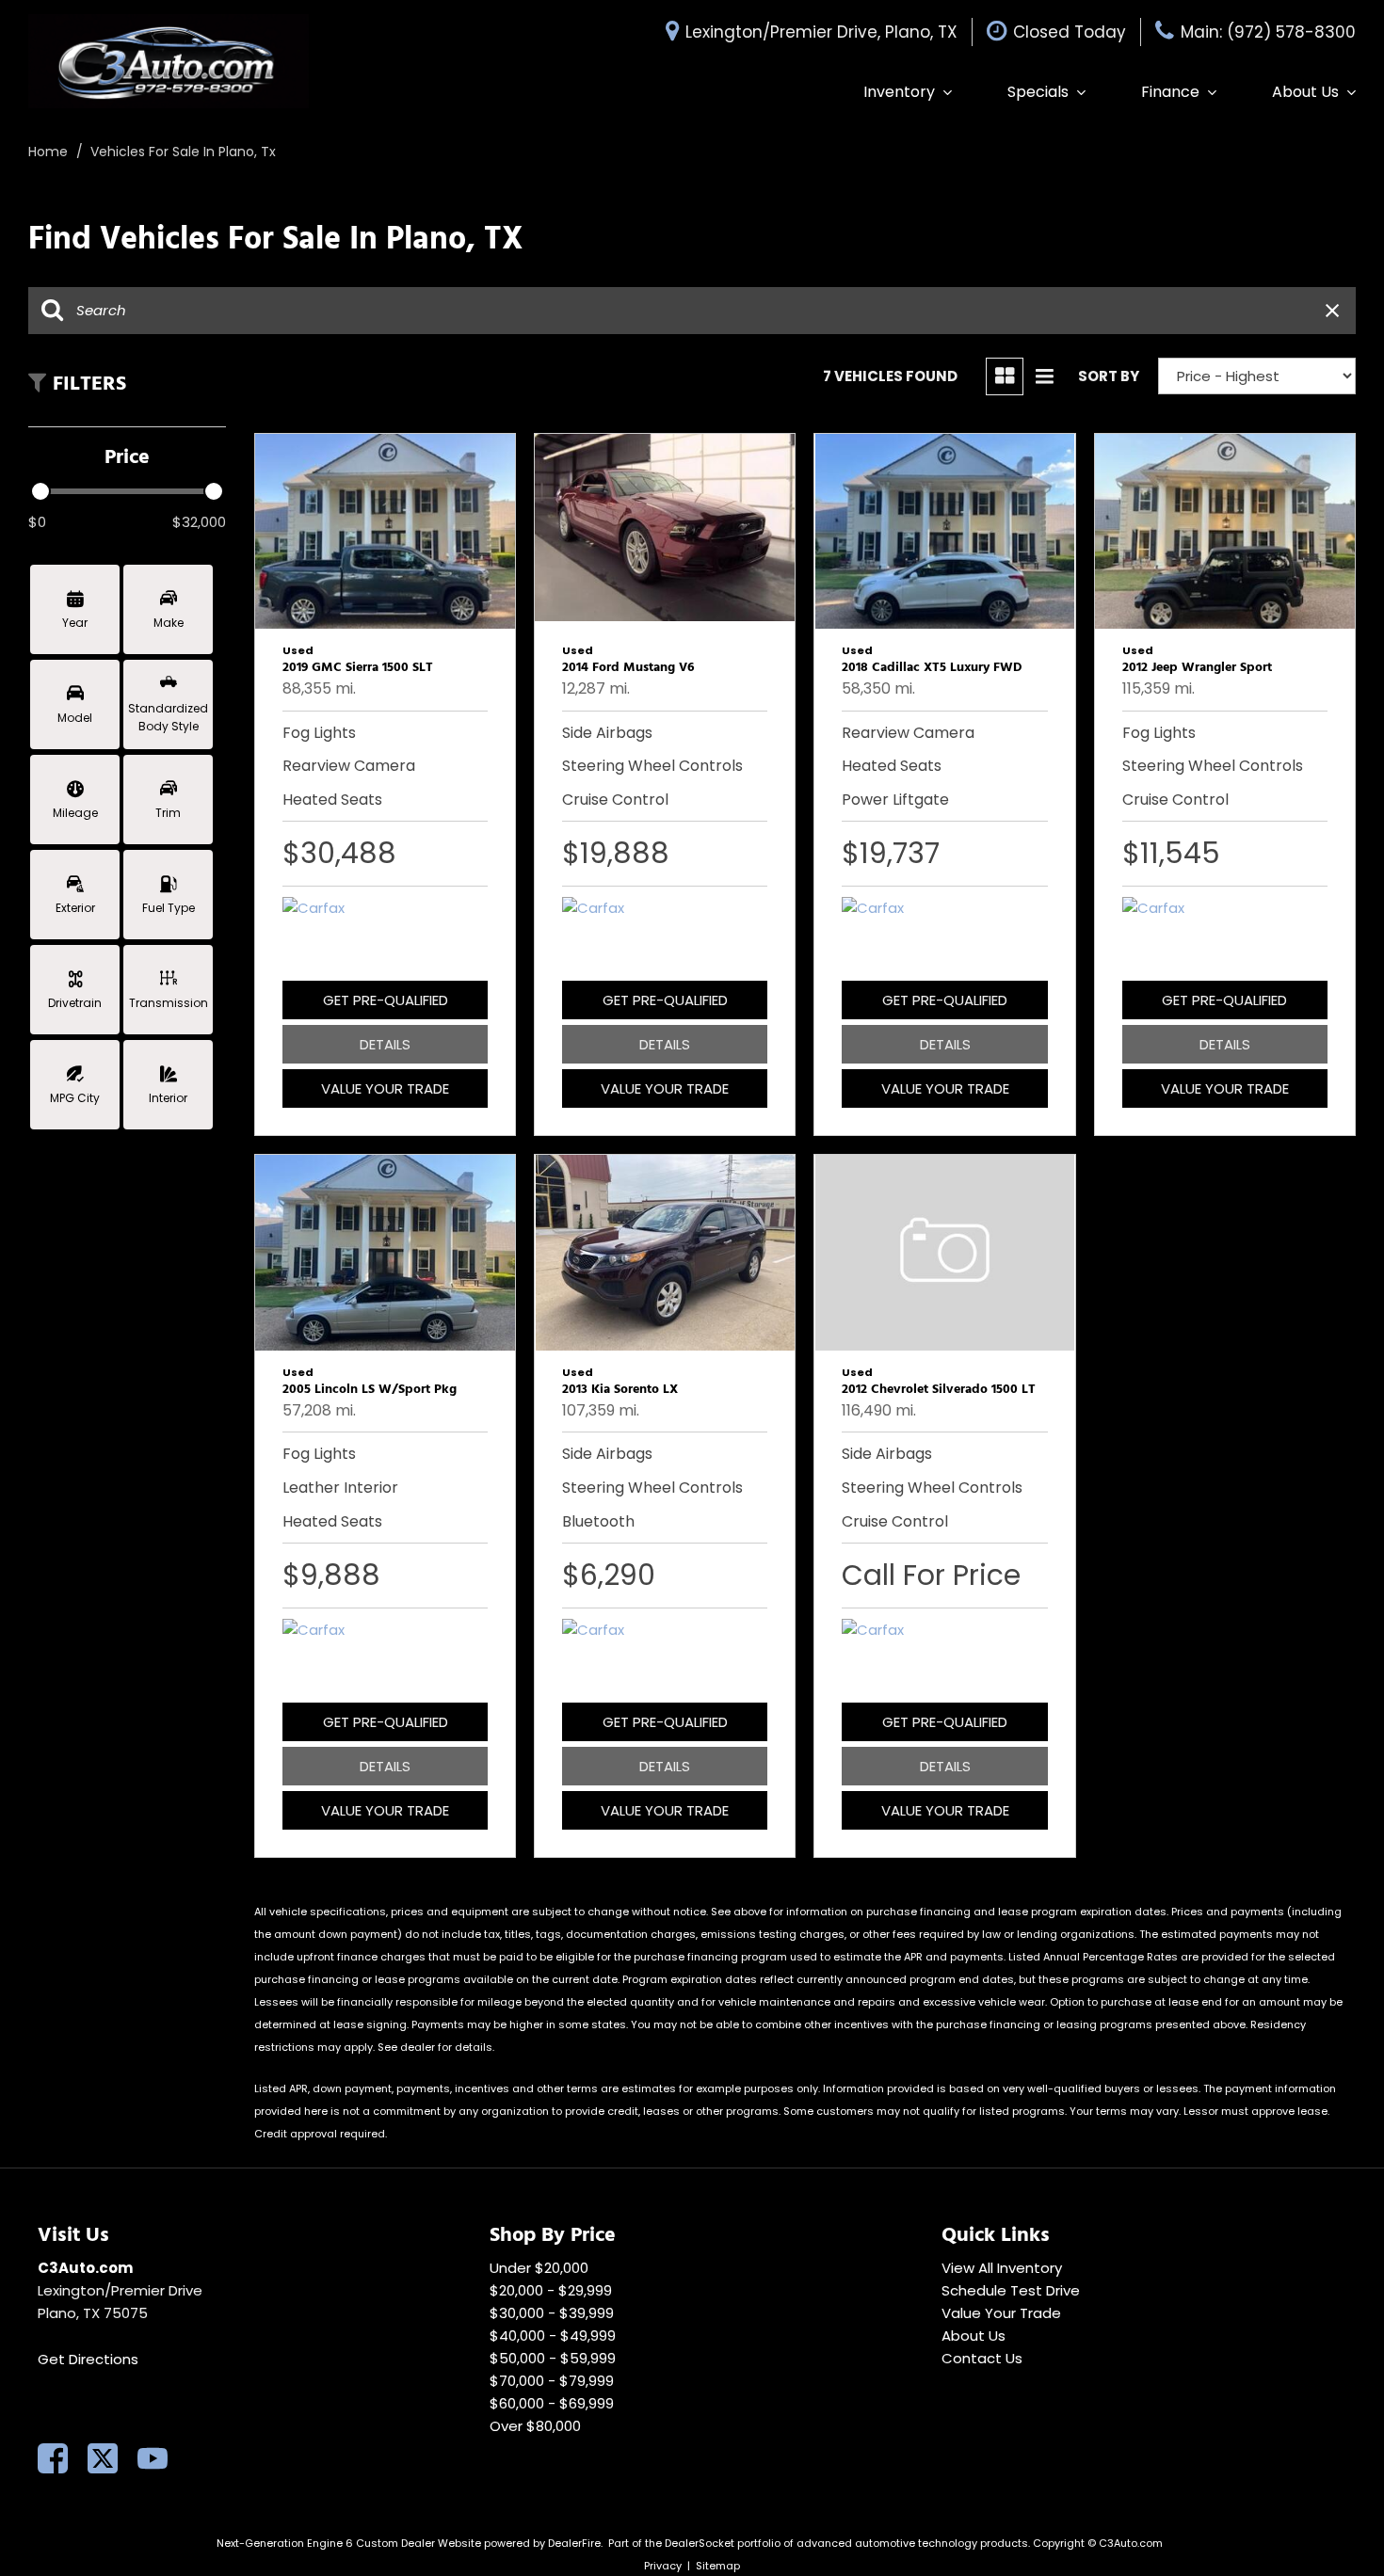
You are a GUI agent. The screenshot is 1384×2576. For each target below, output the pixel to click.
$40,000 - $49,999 (553, 2336)
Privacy (663, 2566)
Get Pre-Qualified (386, 1000)
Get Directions (88, 2359)
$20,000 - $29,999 (551, 2290)
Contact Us (982, 2358)
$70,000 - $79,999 (552, 2381)
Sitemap (718, 2566)
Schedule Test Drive (1011, 2290)
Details (385, 1044)
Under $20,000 (539, 2268)
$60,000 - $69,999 (552, 2403)
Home (50, 152)
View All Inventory (1002, 2268)
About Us (1305, 92)
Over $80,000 (535, 2426)
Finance (1170, 92)
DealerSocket (700, 2543)
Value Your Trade (385, 1088)
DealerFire (574, 2543)
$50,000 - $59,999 (553, 2358)
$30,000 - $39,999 (552, 2313)
